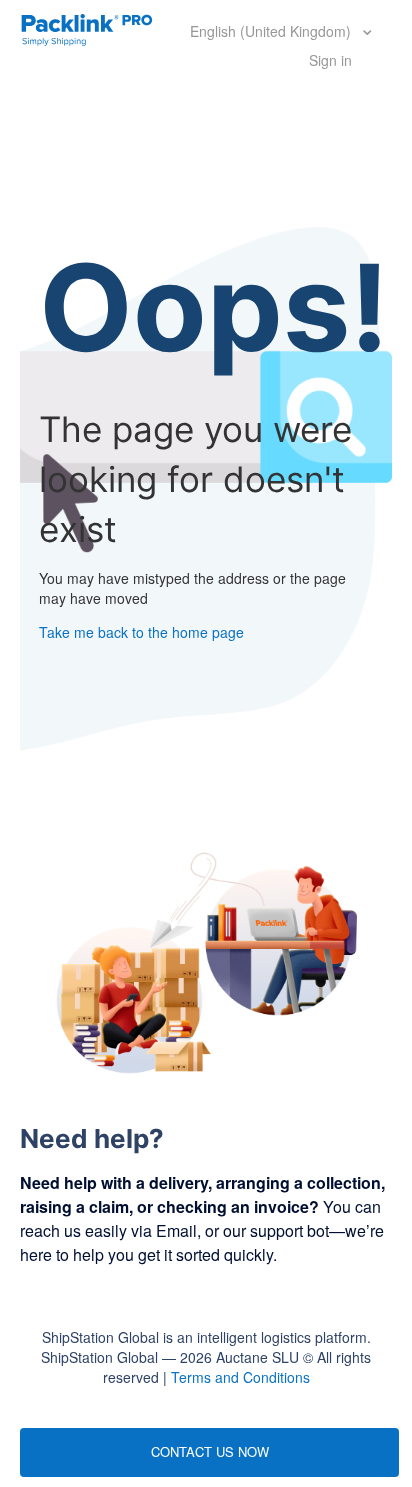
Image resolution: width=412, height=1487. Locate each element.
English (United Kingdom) (272, 31)
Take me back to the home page (141, 632)
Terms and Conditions (240, 1377)
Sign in (330, 60)
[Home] (87, 28)
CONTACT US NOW (210, 1451)
